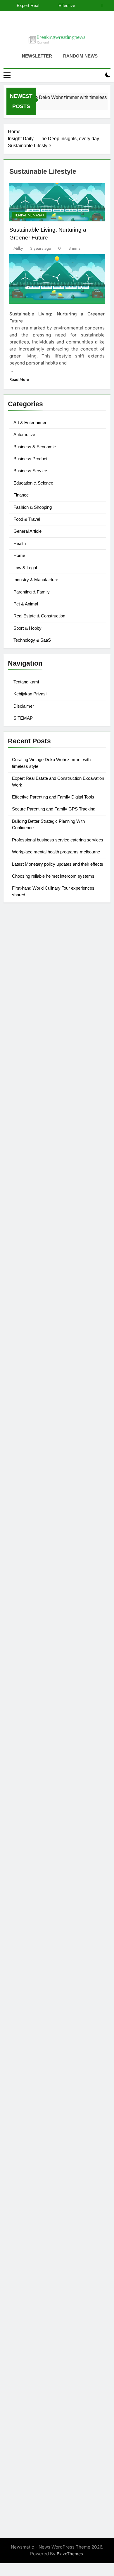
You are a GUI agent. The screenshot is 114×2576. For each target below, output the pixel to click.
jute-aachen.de (24, 2009)
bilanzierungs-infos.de (32, 1545)
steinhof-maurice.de (30, 1559)
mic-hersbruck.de (27, 1706)
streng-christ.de (25, 1699)
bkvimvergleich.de (28, 1313)
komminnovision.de (29, 1489)
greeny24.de (22, 1215)
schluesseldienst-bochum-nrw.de (44, 1650)
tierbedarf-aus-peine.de (34, 2002)
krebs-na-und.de (26, 2100)
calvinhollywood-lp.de (32, 2030)
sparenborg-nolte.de (31, 1510)
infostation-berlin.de (30, 1482)
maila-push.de (24, 1187)
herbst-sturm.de (25, 2415)
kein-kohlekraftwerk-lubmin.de (42, 1966)
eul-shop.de (21, 2240)
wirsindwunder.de (27, 1166)
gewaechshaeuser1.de (32, 1376)
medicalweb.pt (24, 947)
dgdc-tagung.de (26, 1741)
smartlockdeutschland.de (36, 1727)
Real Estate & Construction (39, 616)
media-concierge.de (30, 2401)
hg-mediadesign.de (29, 1334)
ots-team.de (21, 1566)
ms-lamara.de (23, 1208)
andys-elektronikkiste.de (35, 1046)
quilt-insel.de (22, 1390)
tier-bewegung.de (27, 1524)
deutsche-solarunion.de (34, 1032)
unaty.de (17, 1018)
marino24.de (22, 1685)
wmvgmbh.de (23, 2282)
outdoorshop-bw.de (30, 1404)
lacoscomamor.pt (27, 961)
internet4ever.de (26, 2135)
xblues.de (19, 2345)
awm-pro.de (21, 1109)
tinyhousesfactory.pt (30, 968)
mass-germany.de (28, 1278)
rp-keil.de (19, 1138)
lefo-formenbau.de (29, 1074)
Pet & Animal (26, 604)
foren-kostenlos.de (29, 2093)
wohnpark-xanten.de (31, 1369)
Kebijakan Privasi (30, 694)
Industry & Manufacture (36, 580)
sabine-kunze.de (26, 2219)
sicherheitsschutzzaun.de (36, 1271)
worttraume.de (24, 990)
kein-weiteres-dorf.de (32, 1973)
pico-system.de (25, 1874)
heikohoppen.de (26, 1439)
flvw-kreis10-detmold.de (35, 1846)
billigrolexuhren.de (28, 1797)
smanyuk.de (21, 1236)
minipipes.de (22, 1664)
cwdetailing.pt (23, 975)
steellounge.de (24, 983)
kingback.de (21, 1446)
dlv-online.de (22, 1678)
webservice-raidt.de (30, 2170)
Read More (19, 379)
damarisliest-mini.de (30, 1636)
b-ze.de (17, 1931)
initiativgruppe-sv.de (30, 1517)
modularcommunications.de (38, 1587)
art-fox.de (19, 1180)
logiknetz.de (21, 1011)
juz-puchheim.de (26, 1811)
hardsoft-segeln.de (29, 1264)
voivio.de (18, 1952)
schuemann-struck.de (32, 2128)
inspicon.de (21, 2429)
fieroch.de (19, 1299)
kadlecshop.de (24, 1194)
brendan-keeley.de (28, 1081)
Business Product (30, 459)
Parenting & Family (32, 592)
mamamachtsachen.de (33, 1776)
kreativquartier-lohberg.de (37, 2247)
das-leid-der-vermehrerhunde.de (44, 1860)
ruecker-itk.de (23, 1783)
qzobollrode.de (25, 2443)
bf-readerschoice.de (30, 2086)
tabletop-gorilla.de (28, 1755)
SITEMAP (23, 718)
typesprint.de (22, 1924)
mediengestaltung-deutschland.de (45, 1039)
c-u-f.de (17, 2394)
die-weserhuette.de (29, 2051)
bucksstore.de (24, 1552)
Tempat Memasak (29, 215)
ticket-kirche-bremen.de (34, 1888)
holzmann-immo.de (29, 2436)
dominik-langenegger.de (35, 1671)
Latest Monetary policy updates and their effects (58, 864)
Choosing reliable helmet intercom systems (53, 876)
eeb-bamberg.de (26, 2142)
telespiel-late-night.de (32, 2184)
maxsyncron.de (25, 1987)
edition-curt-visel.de (30, 1229)
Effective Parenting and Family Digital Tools (53, 797)
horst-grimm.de (25, 1327)
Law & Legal (25, 568)
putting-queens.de (28, 1411)
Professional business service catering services (58, 840)
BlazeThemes (70, 2554)
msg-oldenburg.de (28, 2226)
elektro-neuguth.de (29, 2275)
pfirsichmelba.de (26, 2254)
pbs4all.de (19, 1657)
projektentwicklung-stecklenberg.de (47, 1580)
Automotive (24, 434)
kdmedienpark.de (27, 1383)
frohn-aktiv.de (23, 1250)
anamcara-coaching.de (33, 1762)
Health (20, 543)
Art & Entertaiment (31, 422)
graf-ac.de (20, 1025)
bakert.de (18, 1341)
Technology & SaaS (32, 640)
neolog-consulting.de (31, 1748)
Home (19, 555)
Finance (21, 495)
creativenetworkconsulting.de (40, 1355)
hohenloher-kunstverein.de (37, 2079)
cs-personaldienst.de (31, 1418)
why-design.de (24, 1397)
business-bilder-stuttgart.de (38, 2338)
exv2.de (17, 1818)
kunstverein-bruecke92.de (37, 1867)
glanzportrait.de (25, 1895)
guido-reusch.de (26, 2023)
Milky (18, 248)
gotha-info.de (23, 2373)
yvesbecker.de (24, 1881)
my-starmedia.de (26, 1804)
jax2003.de (20, 1573)
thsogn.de (19, 2310)
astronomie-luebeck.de (33, 1938)
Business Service (30, 471)
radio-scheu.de (25, 1306)
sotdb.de (18, 1243)
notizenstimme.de (27, 997)
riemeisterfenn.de (27, 1853)
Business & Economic (35, 447)
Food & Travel (27, 519)
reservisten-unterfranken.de (38, 1145)
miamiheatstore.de (28, 1713)
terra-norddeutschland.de (36, 2114)
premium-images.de (30, 1538)
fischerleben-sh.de (28, 1615)
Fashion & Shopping (33, 507)
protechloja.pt (23, 940)
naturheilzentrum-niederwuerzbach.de (50, 2016)
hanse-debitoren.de (29, 1320)
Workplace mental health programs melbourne (56, 852)
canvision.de (22, 1201)
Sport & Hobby (27, 628)
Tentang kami (26, 682)
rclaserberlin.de (25, 1102)
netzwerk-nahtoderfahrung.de (41, 1832)
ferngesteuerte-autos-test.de (39, 1734)
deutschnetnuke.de (29, 1995)
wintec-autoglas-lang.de (35, 1257)
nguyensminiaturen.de (32, 2212)
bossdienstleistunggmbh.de (38, 1060)
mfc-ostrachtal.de (27, 2205)
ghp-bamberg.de (27, 1629)
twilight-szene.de (27, 1790)
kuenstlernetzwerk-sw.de (35, 1622)
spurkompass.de (26, 1004)
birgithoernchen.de (29, 1432)
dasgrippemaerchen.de (33, 2268)
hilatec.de (19, 1152)
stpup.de (18, 2163)
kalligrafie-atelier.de (30, 2478)
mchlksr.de (20, 1496)
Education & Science (33, 483)
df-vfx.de (18, 2107)
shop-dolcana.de (27, 2296)
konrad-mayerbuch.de (32, 1643)
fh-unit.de (19, 1095)
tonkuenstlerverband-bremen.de (43, 2408)
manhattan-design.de (31, 2261)
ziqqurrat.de (21, 1053)
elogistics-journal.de (30, 1825)
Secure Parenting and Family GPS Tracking (53, 6)
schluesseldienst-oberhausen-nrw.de (48, 1839)
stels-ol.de (19, 2065)
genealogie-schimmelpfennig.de (43, 2121)
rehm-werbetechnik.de (33, 1348)
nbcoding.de (22, 1159)
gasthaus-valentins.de (32, 1692)
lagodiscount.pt (25, 954)
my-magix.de (22, 1285)
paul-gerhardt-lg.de (30, 2303)
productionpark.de (28, 1292)
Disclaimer (24, 706)
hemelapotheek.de (28, 1425)
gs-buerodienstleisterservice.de (43, 1362)
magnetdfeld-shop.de (32, 1173)
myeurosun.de (24, 1067)
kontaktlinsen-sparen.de (34, 2044)
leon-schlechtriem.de (31, 1453)
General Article (27, 531)
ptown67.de (21, 1980)
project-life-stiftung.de (33, 2422)
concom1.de (21, 2289)
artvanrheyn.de (24, 1531)
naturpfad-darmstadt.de (34, 1088)
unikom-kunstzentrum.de (35, 1503)
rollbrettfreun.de (26, 1959)
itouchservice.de (26, 2324)
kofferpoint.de (24, 2058)
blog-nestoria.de (26, 1222)
